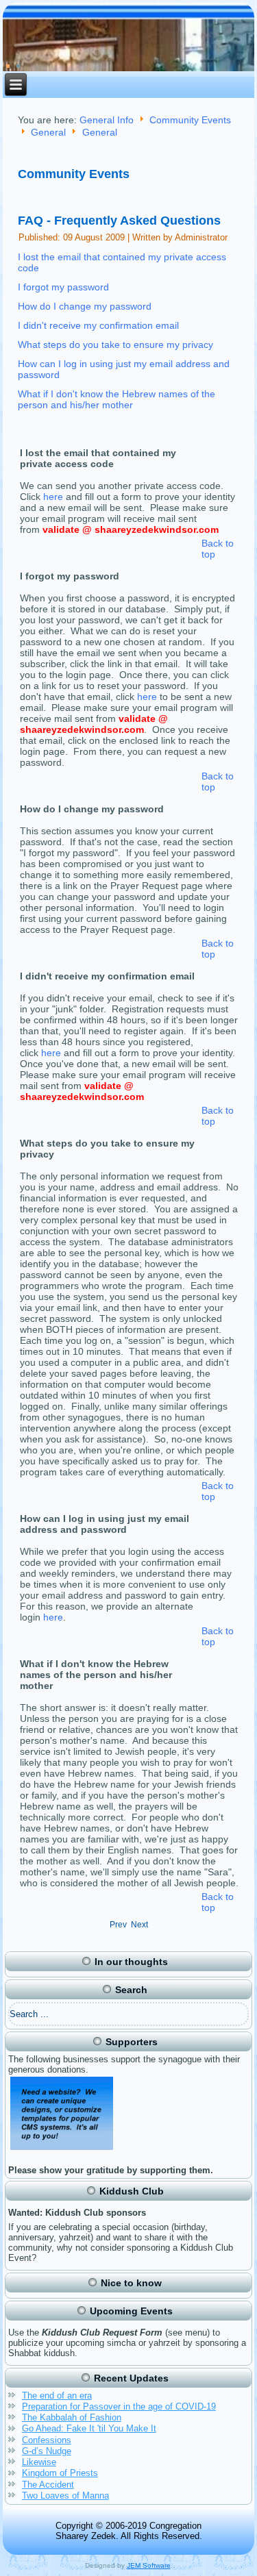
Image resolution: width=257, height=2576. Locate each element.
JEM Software (149, 2565)
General (48, 133)
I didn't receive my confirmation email (98, 325)
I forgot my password (63, 287)
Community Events (190, 120)
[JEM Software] (62, 2150)
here (53, 497)
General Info (107, 120)
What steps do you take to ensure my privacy (115, 345)
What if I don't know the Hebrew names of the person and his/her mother (117, 399)
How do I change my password (85, 306)
